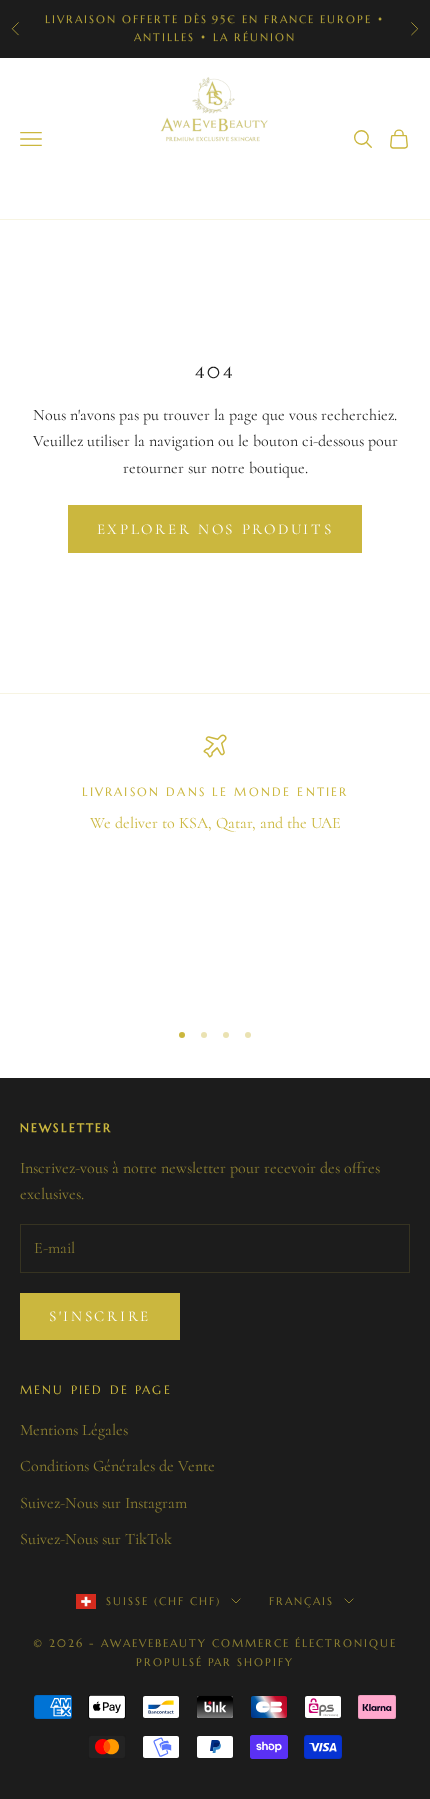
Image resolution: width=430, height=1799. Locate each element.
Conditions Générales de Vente (117, 1466)
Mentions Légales (74, 1430)
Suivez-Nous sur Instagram (103, 1503)
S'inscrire (100, 1316)
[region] (215, 867)
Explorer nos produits (215, 529)
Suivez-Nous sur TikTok (96, 1539)
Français (301, 1601)
